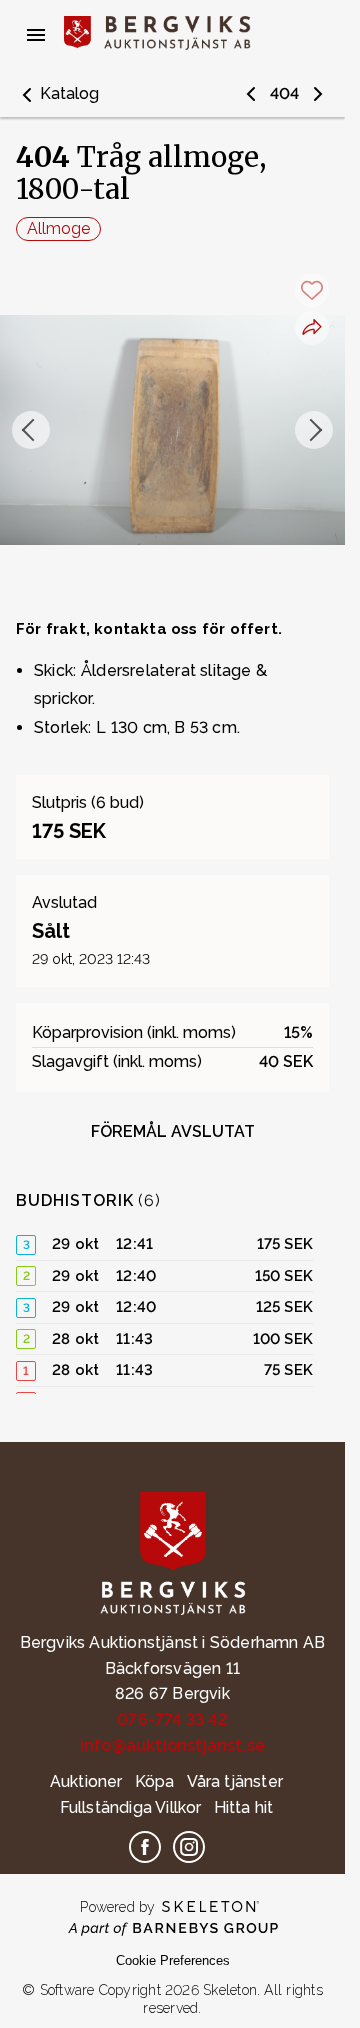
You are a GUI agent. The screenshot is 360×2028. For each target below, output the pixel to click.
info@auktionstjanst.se (172, 1745)
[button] (57, 94)
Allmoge (58, 228)
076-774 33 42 (172, 1719)
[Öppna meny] (36, 35)
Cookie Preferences (173, 1960)
